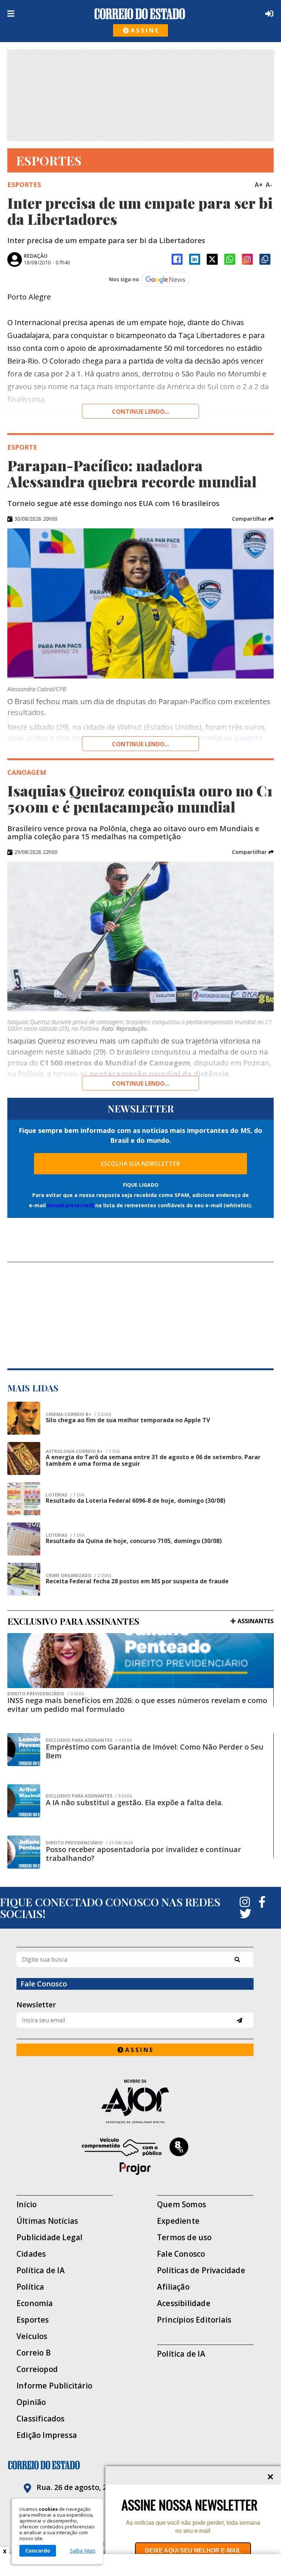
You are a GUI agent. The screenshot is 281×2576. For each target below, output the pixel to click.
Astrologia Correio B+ (83, 1451)
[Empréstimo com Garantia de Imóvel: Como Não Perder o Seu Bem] (24, 1750)
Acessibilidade (184, 2303)
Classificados (41, 2419)
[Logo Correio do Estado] (140, 14)
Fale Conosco (181, 2254)
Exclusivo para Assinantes (89, 1740)
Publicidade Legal (49, 2237)
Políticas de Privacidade (201, 2270)
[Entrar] (268, 14)
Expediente (178, 2221)
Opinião (31, 2402)
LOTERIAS (65, 1495)
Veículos (32, 2336)
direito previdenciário (46, 1694)
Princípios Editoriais (194, 2320)
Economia (35, 2303)
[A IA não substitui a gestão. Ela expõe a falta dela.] (24, 1801)
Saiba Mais (83, 2551)
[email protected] (70, 1205)
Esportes (33, 2320)
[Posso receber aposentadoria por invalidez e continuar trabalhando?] (24, 1852)
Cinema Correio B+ (78, 1415)
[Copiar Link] (265, 259)
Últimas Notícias (47, 2221)
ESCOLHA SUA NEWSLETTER (140, 1164)
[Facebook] (177, 259)
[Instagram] (247, 259)
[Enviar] (239, 2020)
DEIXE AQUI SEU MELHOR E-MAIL (193, 2551)
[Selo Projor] (135, 2156)
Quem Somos (181, 2205)
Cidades (31, 2254)
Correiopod (37, 2369)
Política (30, 2287)
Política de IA (41, 2270)
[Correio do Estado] (140, 2465)
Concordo (38, 2551)
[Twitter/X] (212, 259)
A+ (259, 185)
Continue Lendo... (140, 744)
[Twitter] (246, 1914)
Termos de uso (184, 2237)
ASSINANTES (256, 1621)
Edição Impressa (47, 2435)
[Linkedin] (195, 259)
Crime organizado (78, 1576)
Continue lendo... (140, 412)
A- (269, 185)
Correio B (34, 2353)
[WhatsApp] (230, 259)
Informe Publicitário (54, 2386)
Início (27, 2205)
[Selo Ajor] (135, 2101)
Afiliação (173, 2287)
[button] (253, 519)
